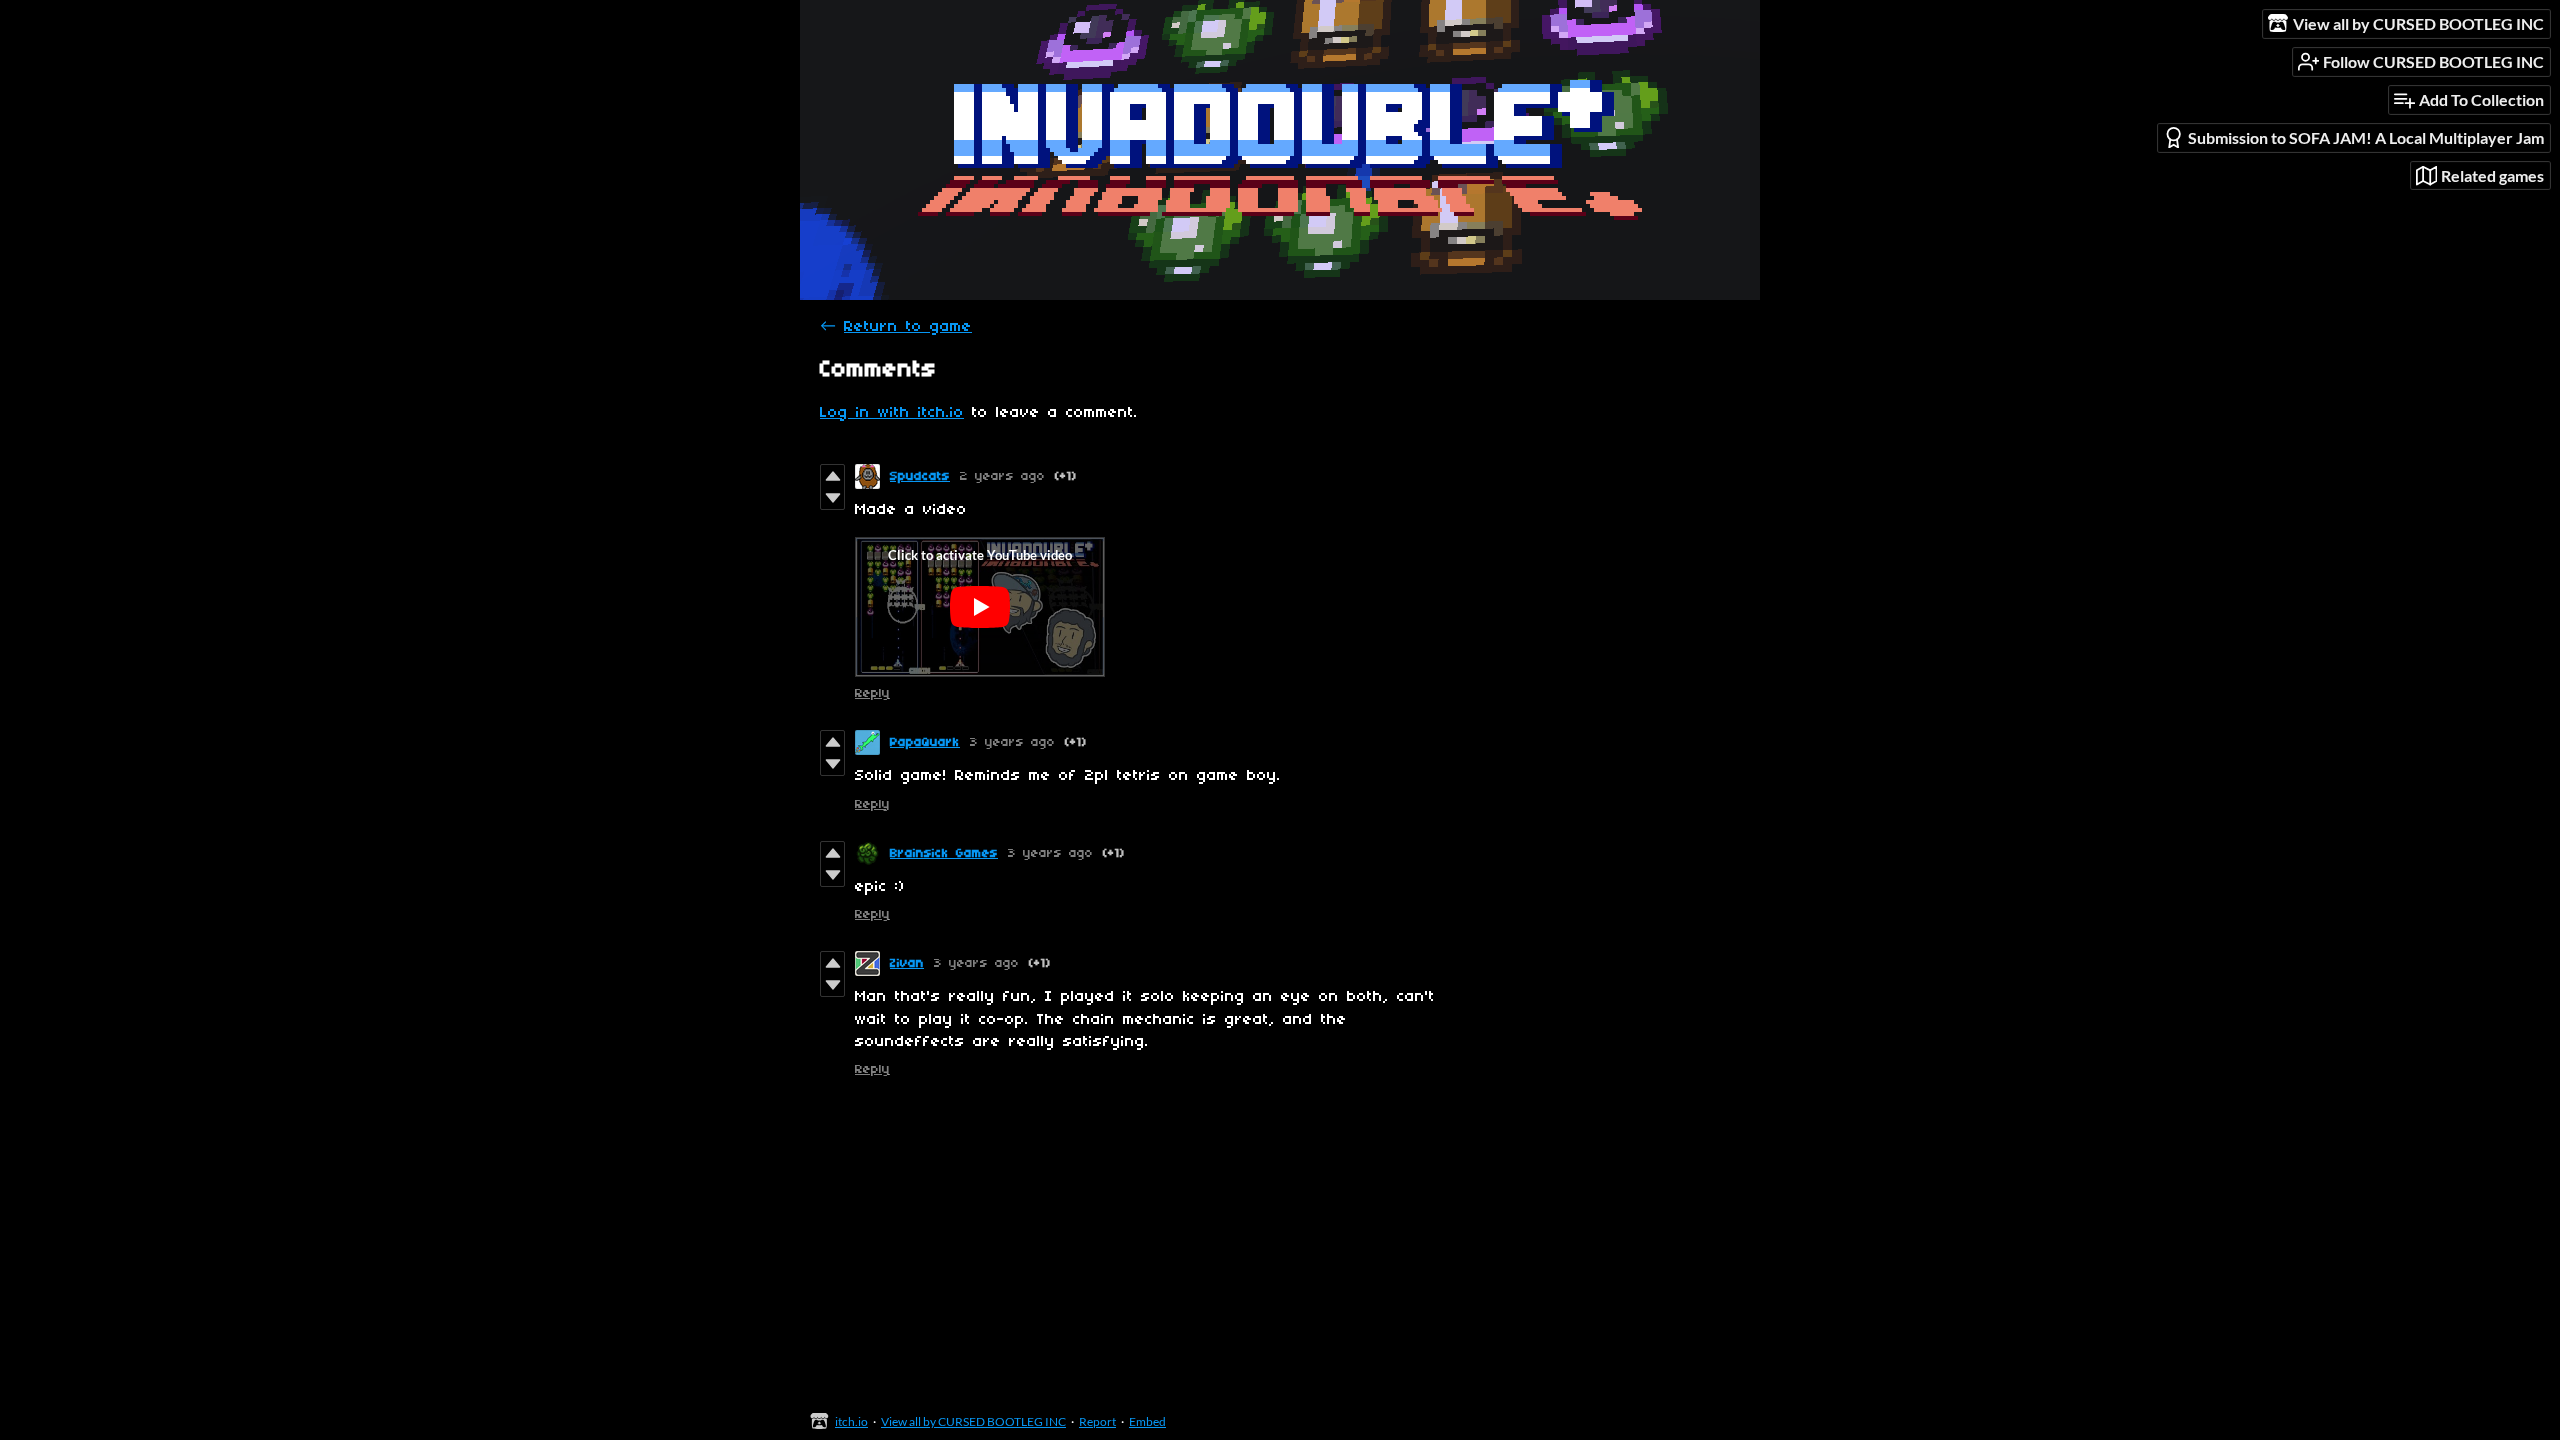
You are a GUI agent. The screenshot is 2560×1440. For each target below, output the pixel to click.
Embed (1147, 1421)
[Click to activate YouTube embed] (980, 607)
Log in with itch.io (892, 413)
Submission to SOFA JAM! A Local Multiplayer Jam (2366, 137)
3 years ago (1012, 742)
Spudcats (920, 476)
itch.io (851, 1421)
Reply (872, 693)
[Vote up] (832, 476)
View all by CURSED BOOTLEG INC (973, 1421)
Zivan (907, 963)
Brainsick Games (944, 853)
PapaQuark (925, 742)
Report (1097, 1421)
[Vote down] (832, 498)
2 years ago (1002, 476)
